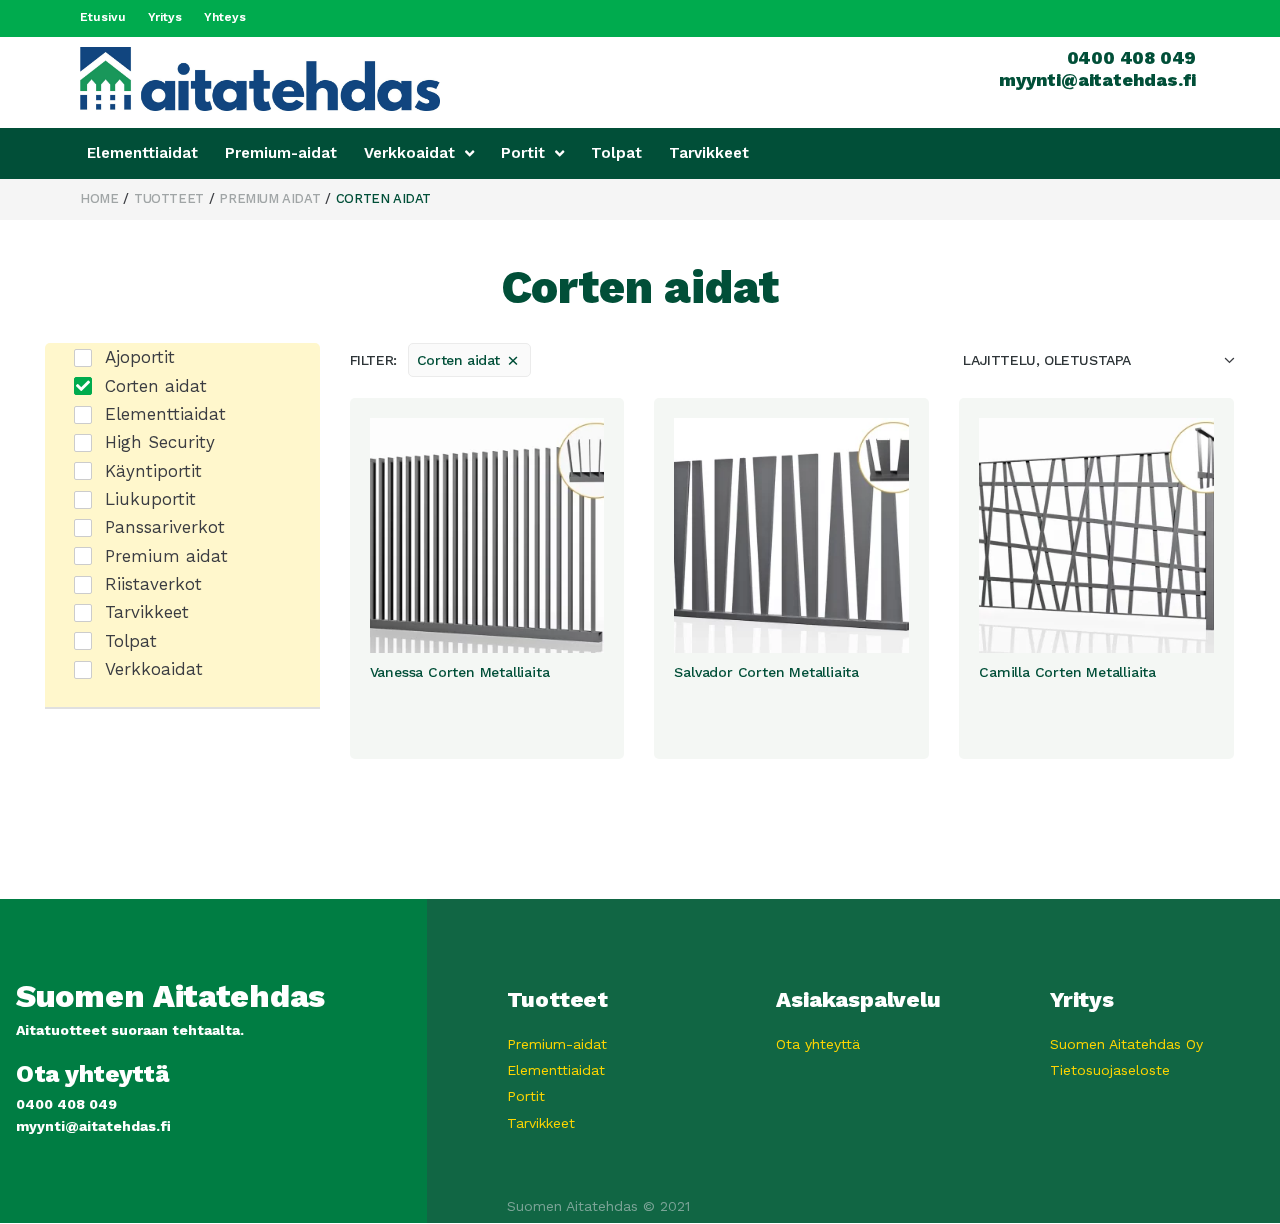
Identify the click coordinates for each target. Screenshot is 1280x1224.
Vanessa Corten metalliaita (460, 672)
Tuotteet (169, 198)
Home (99, 198)
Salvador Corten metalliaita (766, 672)
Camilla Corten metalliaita (1067, 672)
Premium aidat (269, 198)
